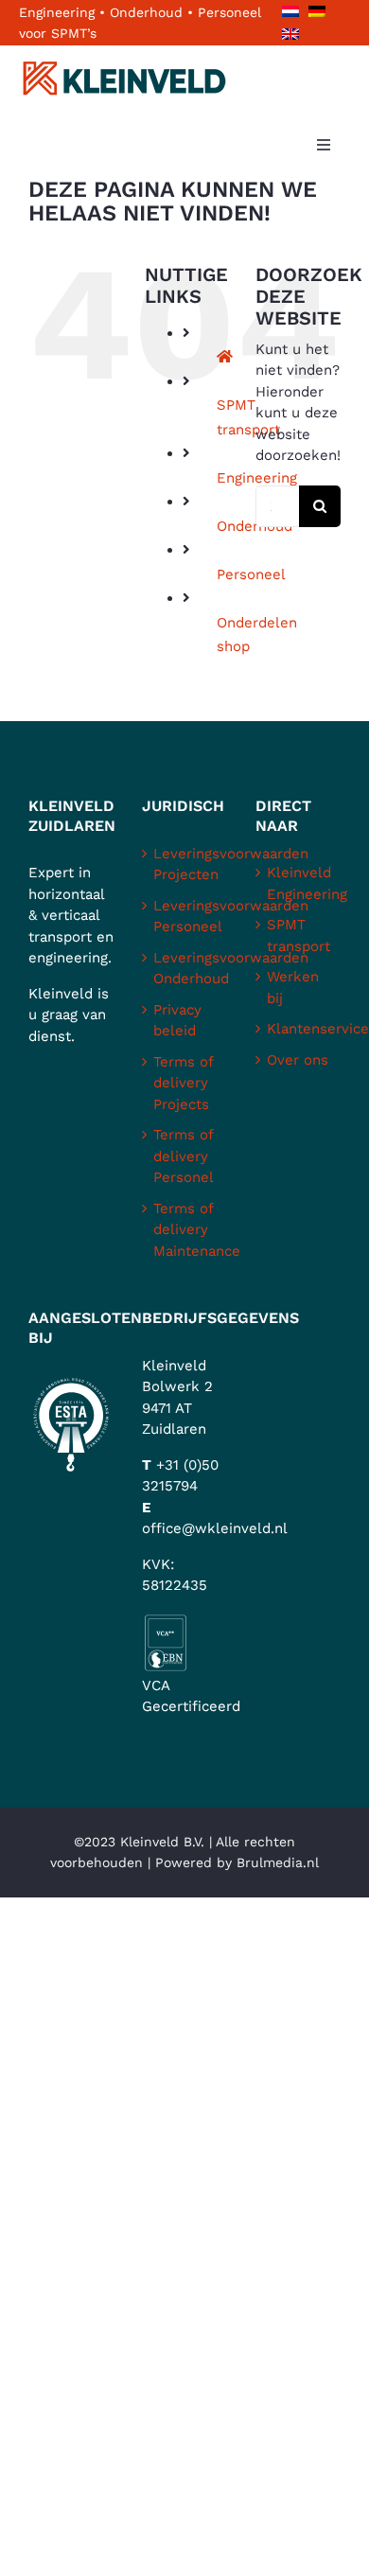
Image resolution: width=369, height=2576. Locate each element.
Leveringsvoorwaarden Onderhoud (185, 969)
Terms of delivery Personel (184, 1156)
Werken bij (293, 988)
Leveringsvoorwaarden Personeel (185, 917)
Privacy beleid (177, 1021)
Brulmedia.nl (278, 1862)
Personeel (251, 574)
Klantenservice (299, 1029)
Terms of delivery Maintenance (185, 1230)
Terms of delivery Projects (183, 1083)
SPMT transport (299, 935)
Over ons (298, 1060)
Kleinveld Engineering (299, 883)
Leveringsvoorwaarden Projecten (185, 865)
